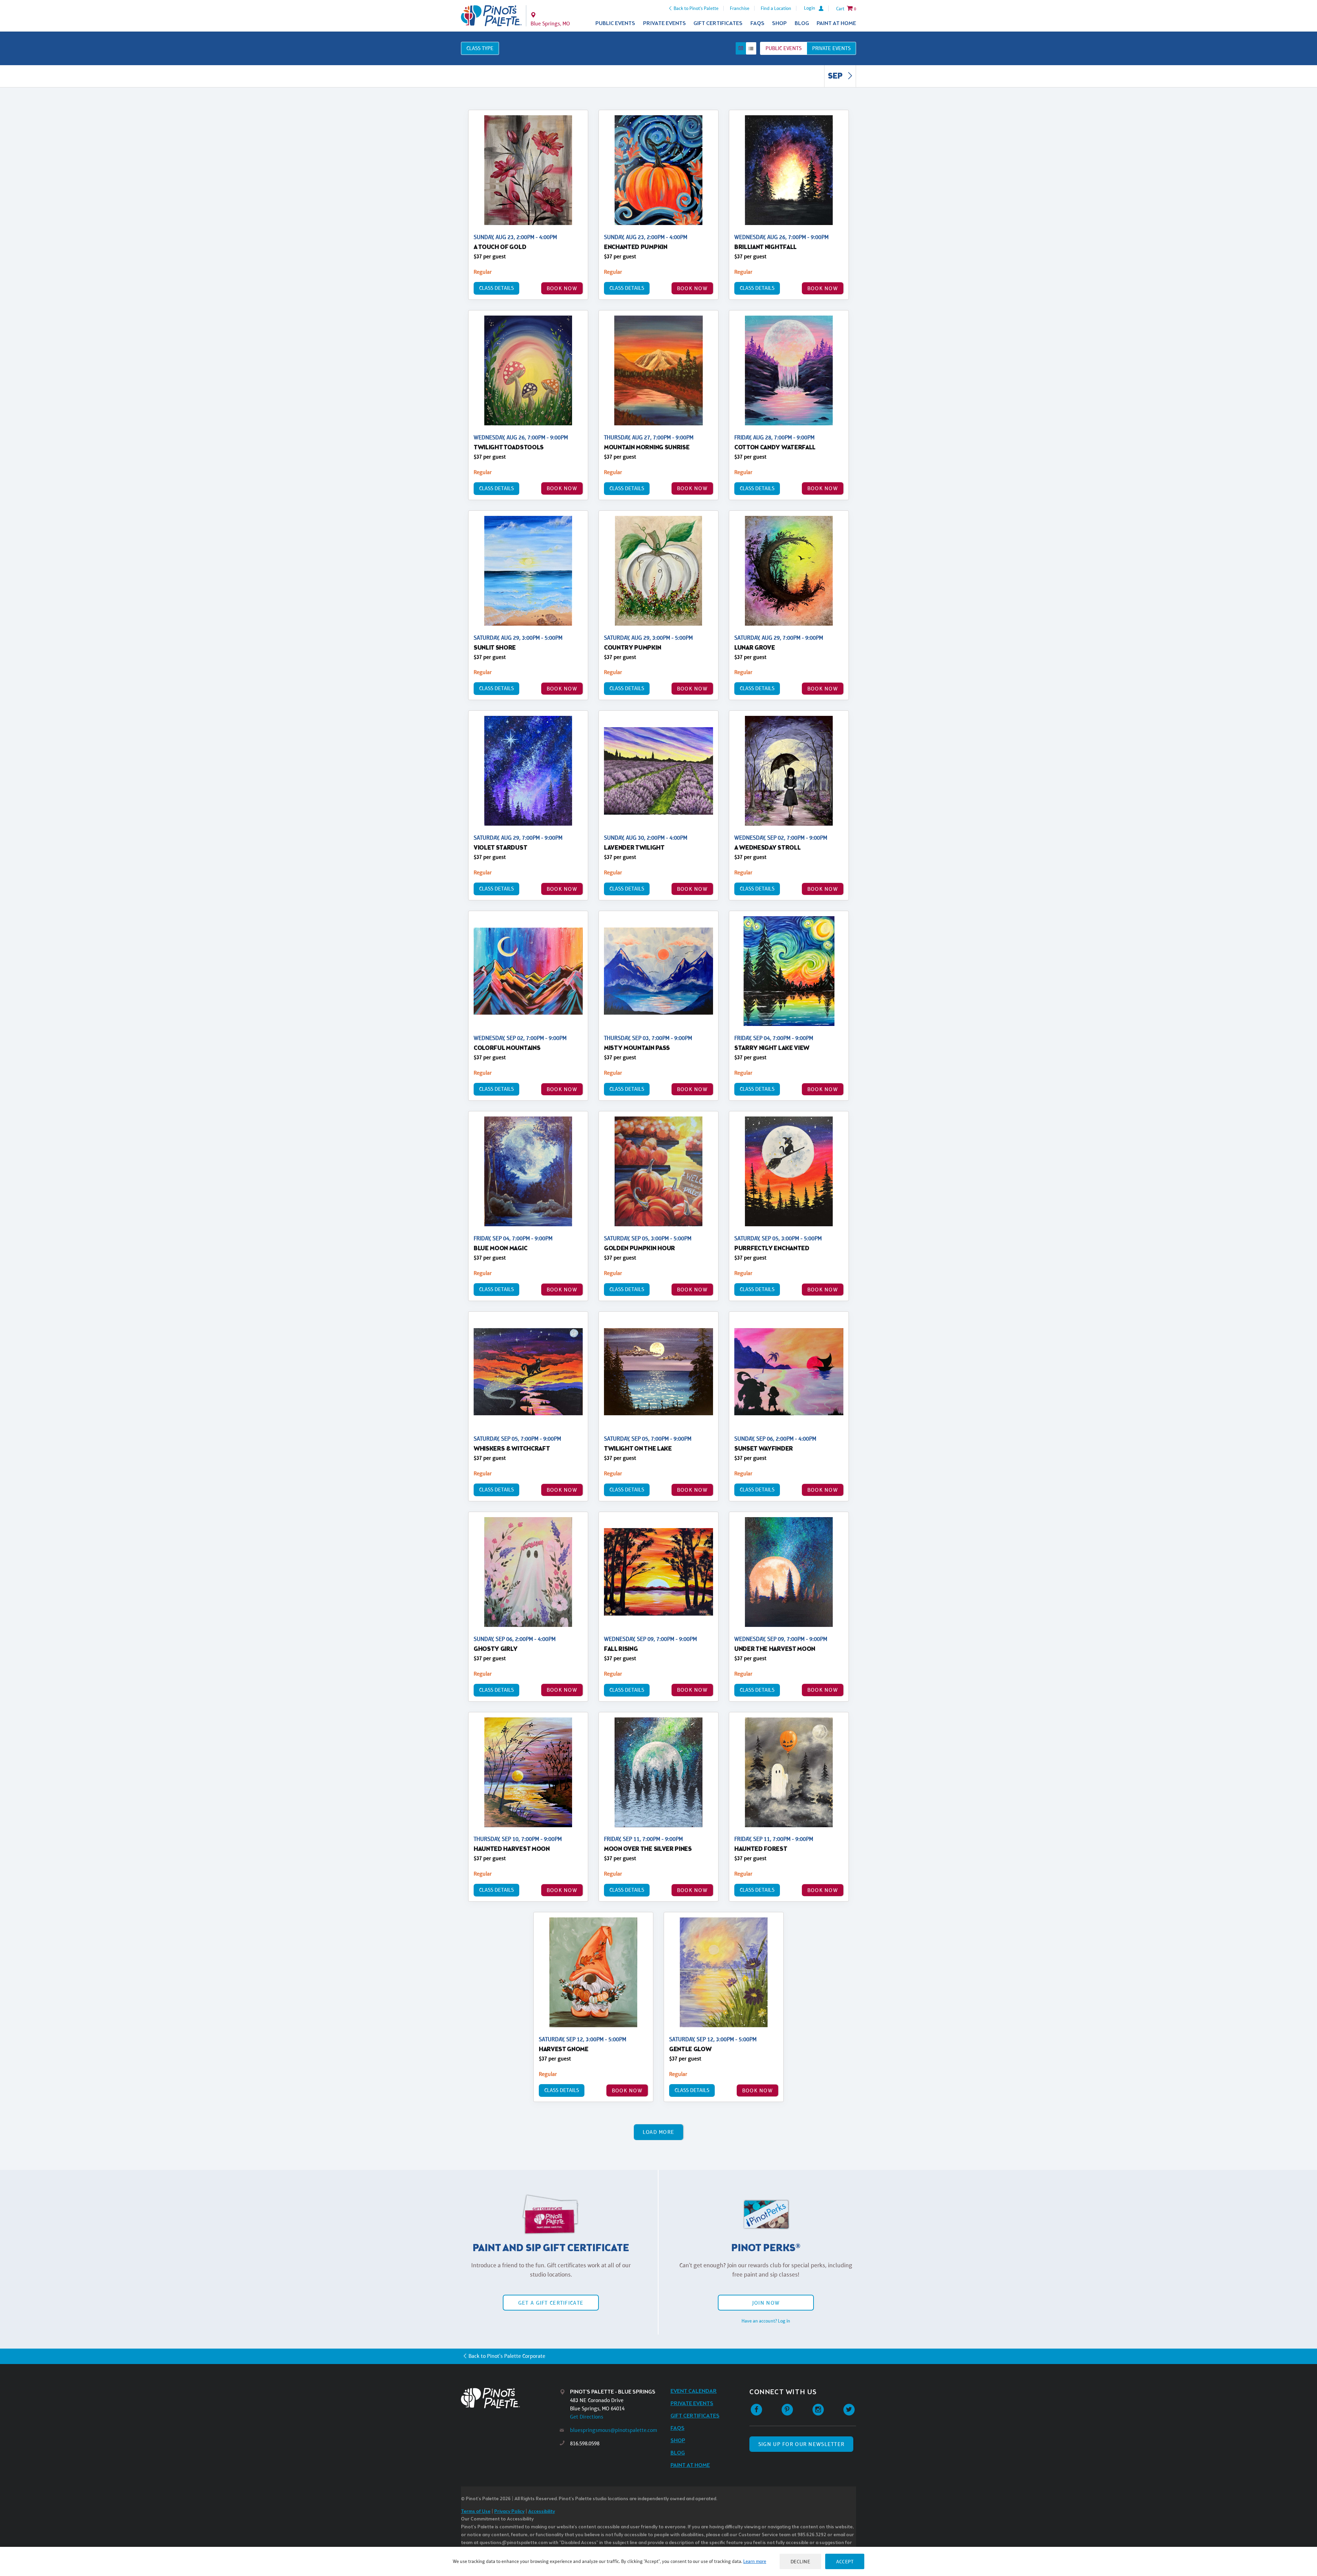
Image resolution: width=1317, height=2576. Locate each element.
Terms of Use (476, 2512)
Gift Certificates (718, 23)
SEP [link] (836, 76)
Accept (845, 2561)
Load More (659, 2132)
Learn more (755, 2561)
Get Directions (587, 2417)
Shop (779, 23)
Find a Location (776, 8)
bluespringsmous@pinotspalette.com (614, 2430)
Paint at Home (836, 23)
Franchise (740, 8)
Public (784, 48)
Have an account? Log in (766, 2321)
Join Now (766, 2303)
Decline (800, 2561)
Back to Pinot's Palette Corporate (507, 2356)
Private (831, 48)
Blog (802, 23)
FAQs (757, 23)
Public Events (615, 23)
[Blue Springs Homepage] (491, 16)
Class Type (480, 48)
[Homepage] (510, 2398)
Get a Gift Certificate (551, 2303)
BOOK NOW (562, 288)
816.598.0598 (585, 2443)
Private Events (665, 23)
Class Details (496, 288)
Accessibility (542, 2512)
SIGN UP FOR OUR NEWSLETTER (801, 2444)
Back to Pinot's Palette (696, 8)
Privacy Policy (509, 2512)
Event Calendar (694, 2391)
